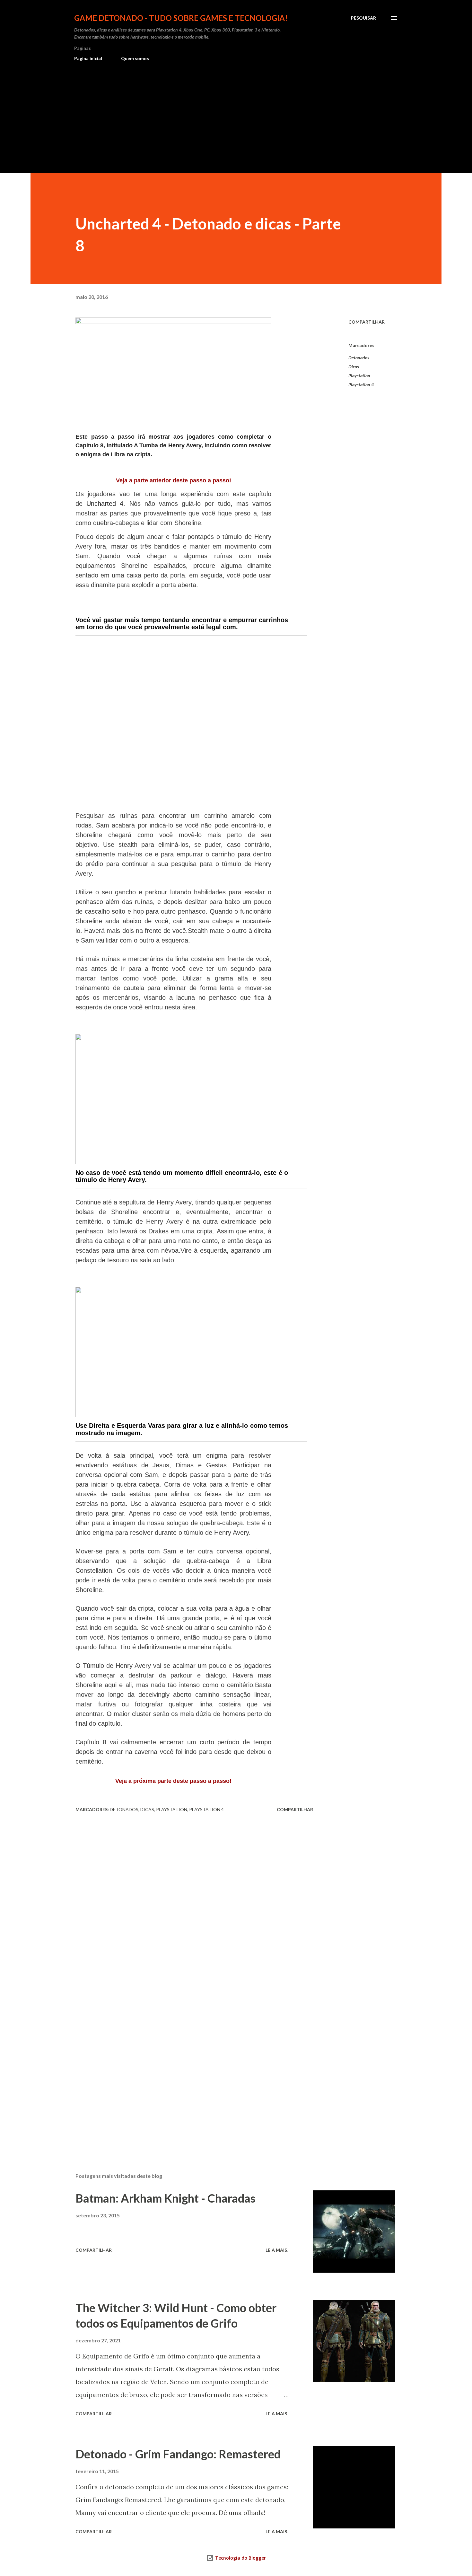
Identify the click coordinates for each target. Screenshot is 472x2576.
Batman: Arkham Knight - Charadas (166, 2198)
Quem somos (135, 58)
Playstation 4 (361, 385)
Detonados (359, 358)
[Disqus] (194, 1897)
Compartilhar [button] (367, 322)
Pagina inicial (88, 58)
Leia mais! (277, 2250)
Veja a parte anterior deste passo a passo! (174, 480)
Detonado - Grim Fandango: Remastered (178, 2454)
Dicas (354, 367)
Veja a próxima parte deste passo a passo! (173, 1781)
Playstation (359, 376)
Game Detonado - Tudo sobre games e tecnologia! (181, 18)
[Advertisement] (236, 114)
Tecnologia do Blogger (240, 2558)
